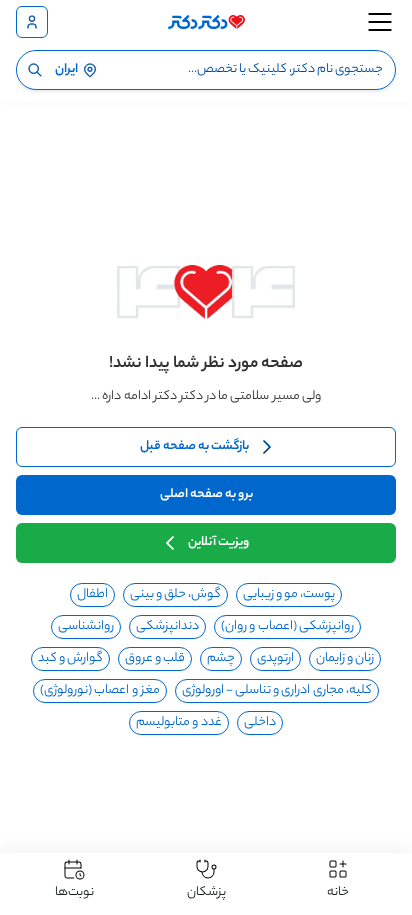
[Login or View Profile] (32, 22)
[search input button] (35, 70)
